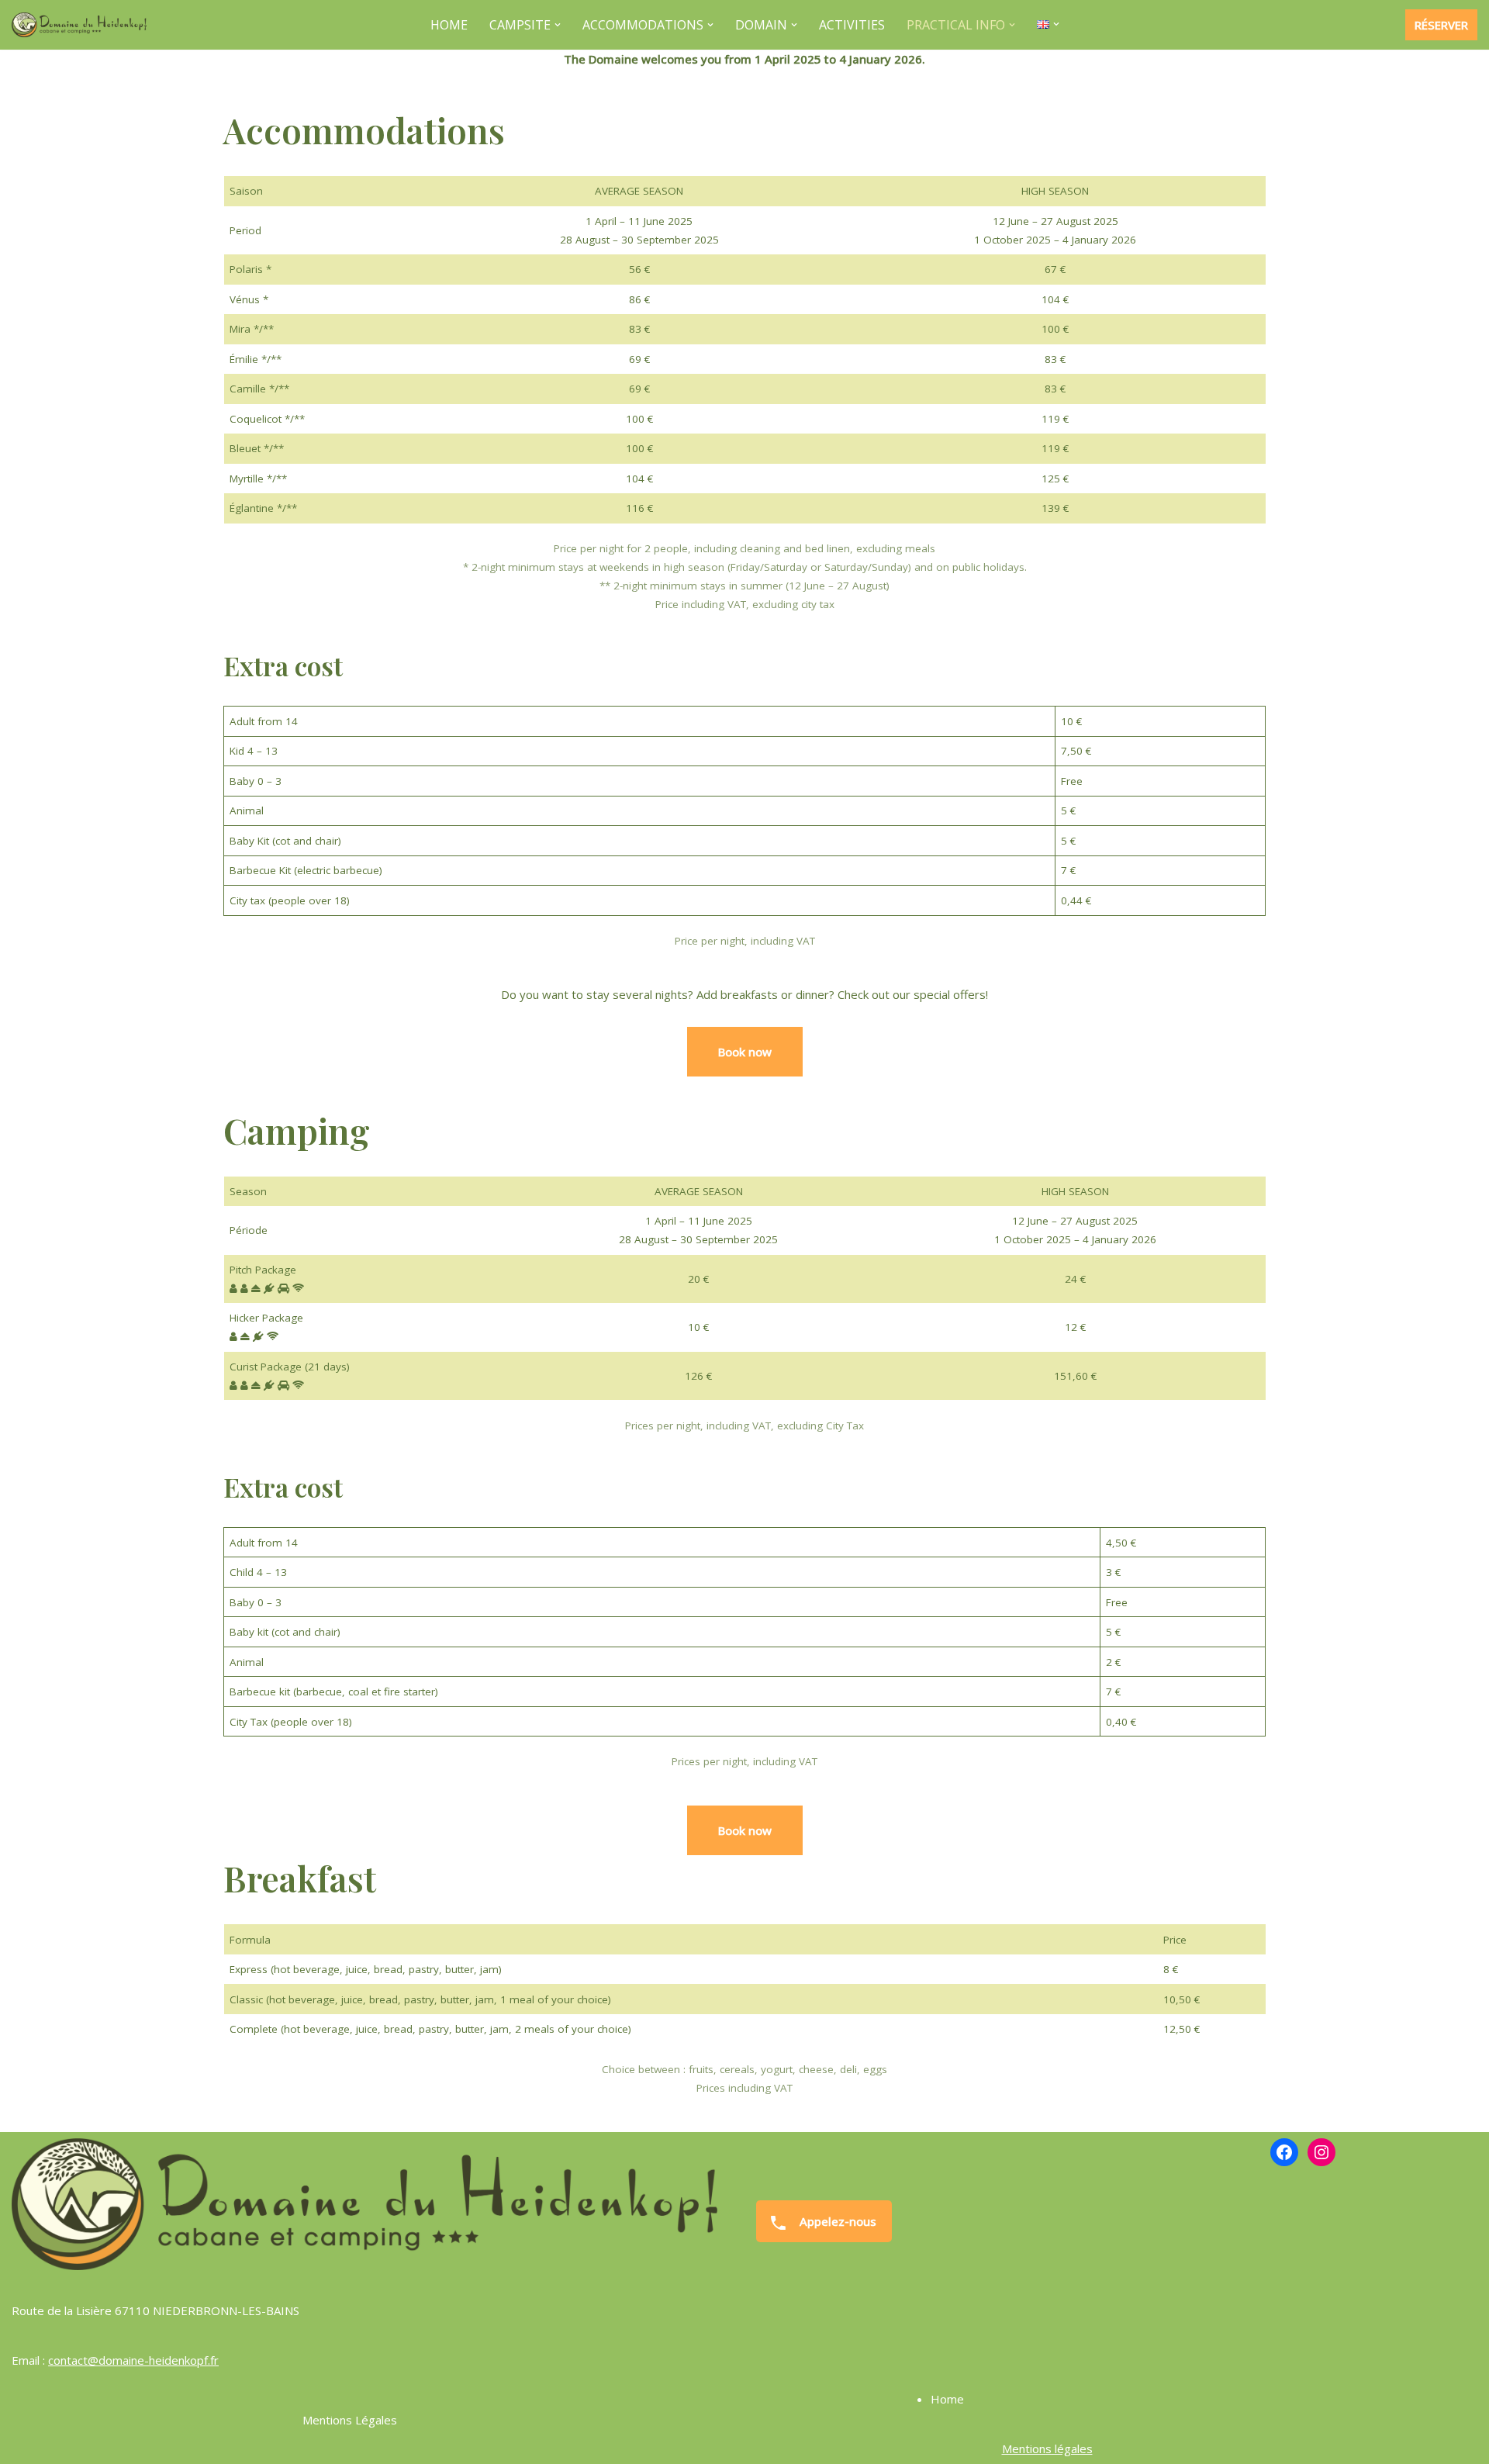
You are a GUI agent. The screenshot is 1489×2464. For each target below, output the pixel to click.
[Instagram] (1321, 2152)
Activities (852, 25)
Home (449, 25)
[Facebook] (1284, 2152)
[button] (558, 25)
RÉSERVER (1441, 25)
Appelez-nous (836, 2221)
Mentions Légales (350, 2420)
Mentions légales (1047, 2448)
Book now (745, 1052)
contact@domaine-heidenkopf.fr (133, 2360)
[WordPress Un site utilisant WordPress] (79, 25)
